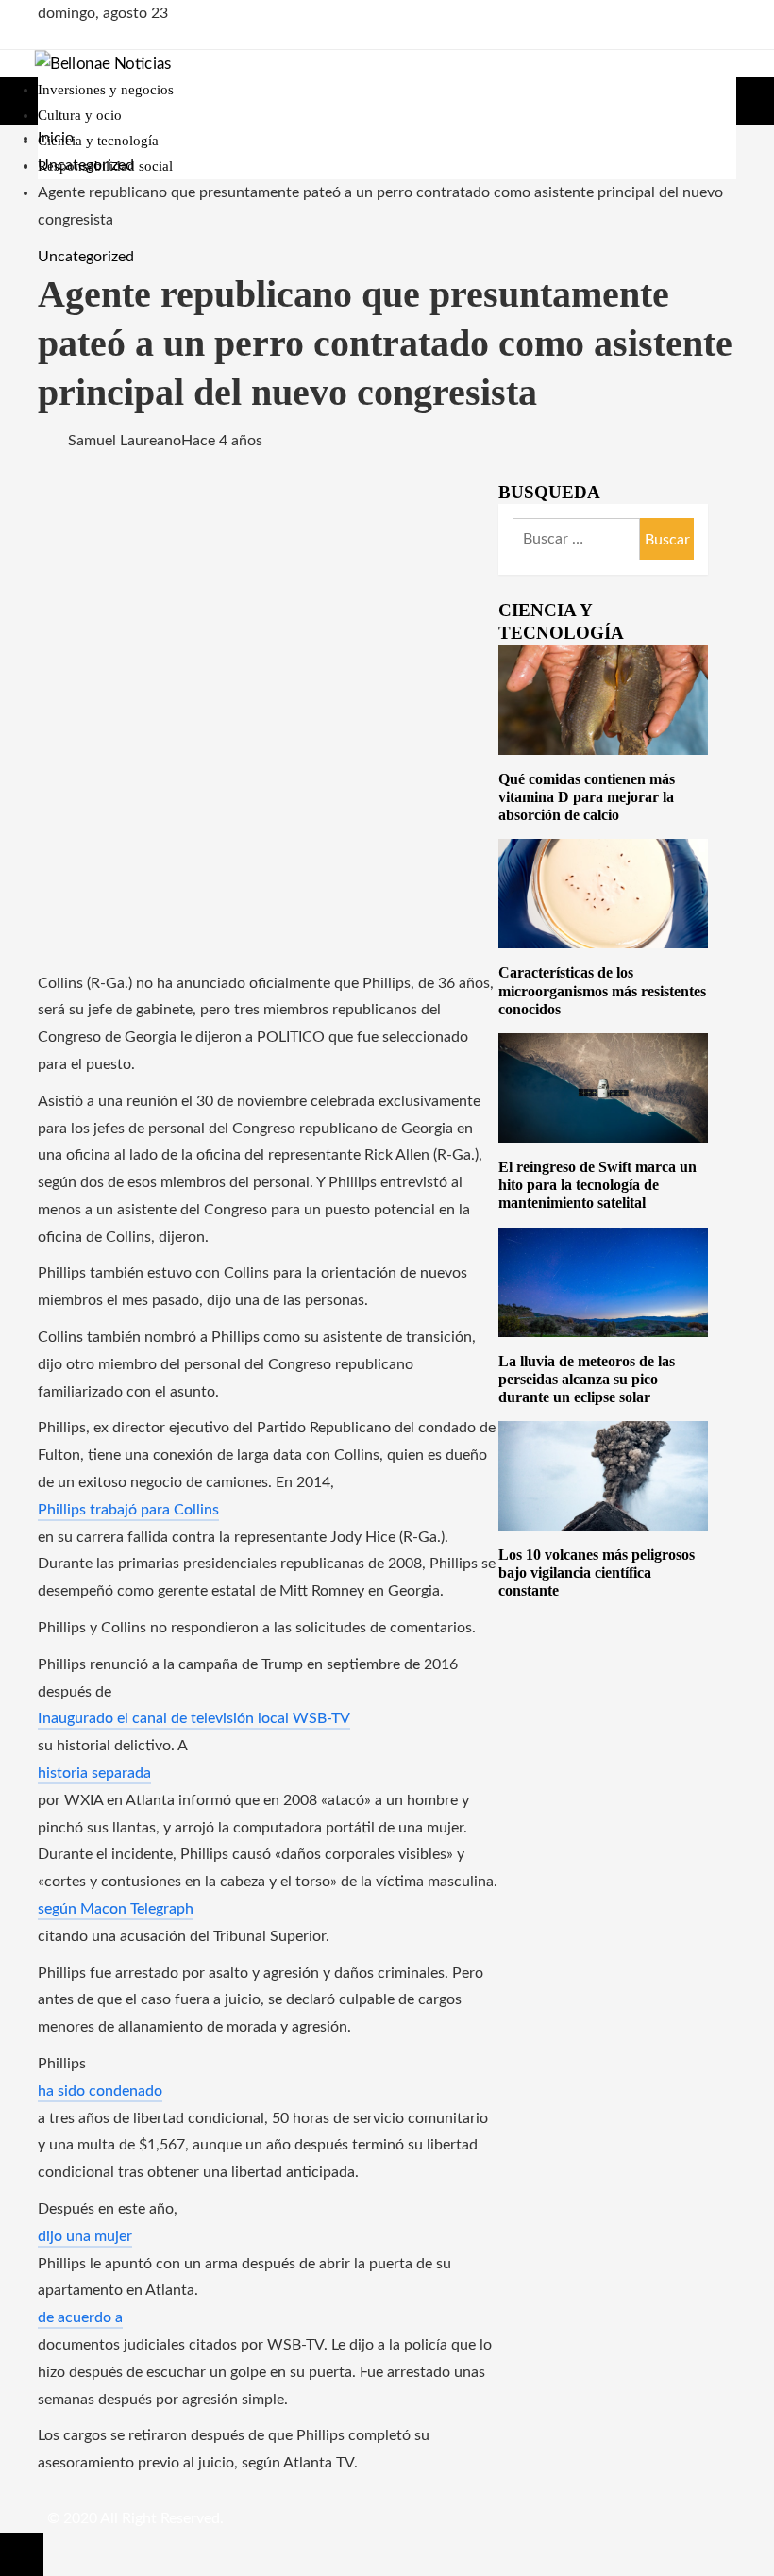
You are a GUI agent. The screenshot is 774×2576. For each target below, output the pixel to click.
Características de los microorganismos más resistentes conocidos (602, 990)
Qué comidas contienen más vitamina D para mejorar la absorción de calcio (587, 797)
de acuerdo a (80, 2317)
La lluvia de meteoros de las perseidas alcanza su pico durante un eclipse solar (587, 1379)
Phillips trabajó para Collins (128, 1510)
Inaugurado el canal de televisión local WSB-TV (194, 1718)
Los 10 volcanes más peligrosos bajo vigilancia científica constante (597, 1572)
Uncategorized (86, 257)
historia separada (94, 1773)
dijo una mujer (85, 2236)
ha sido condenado (100, 2091)
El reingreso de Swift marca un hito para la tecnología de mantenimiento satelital (597, 1185)
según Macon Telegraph (116, 1909)
